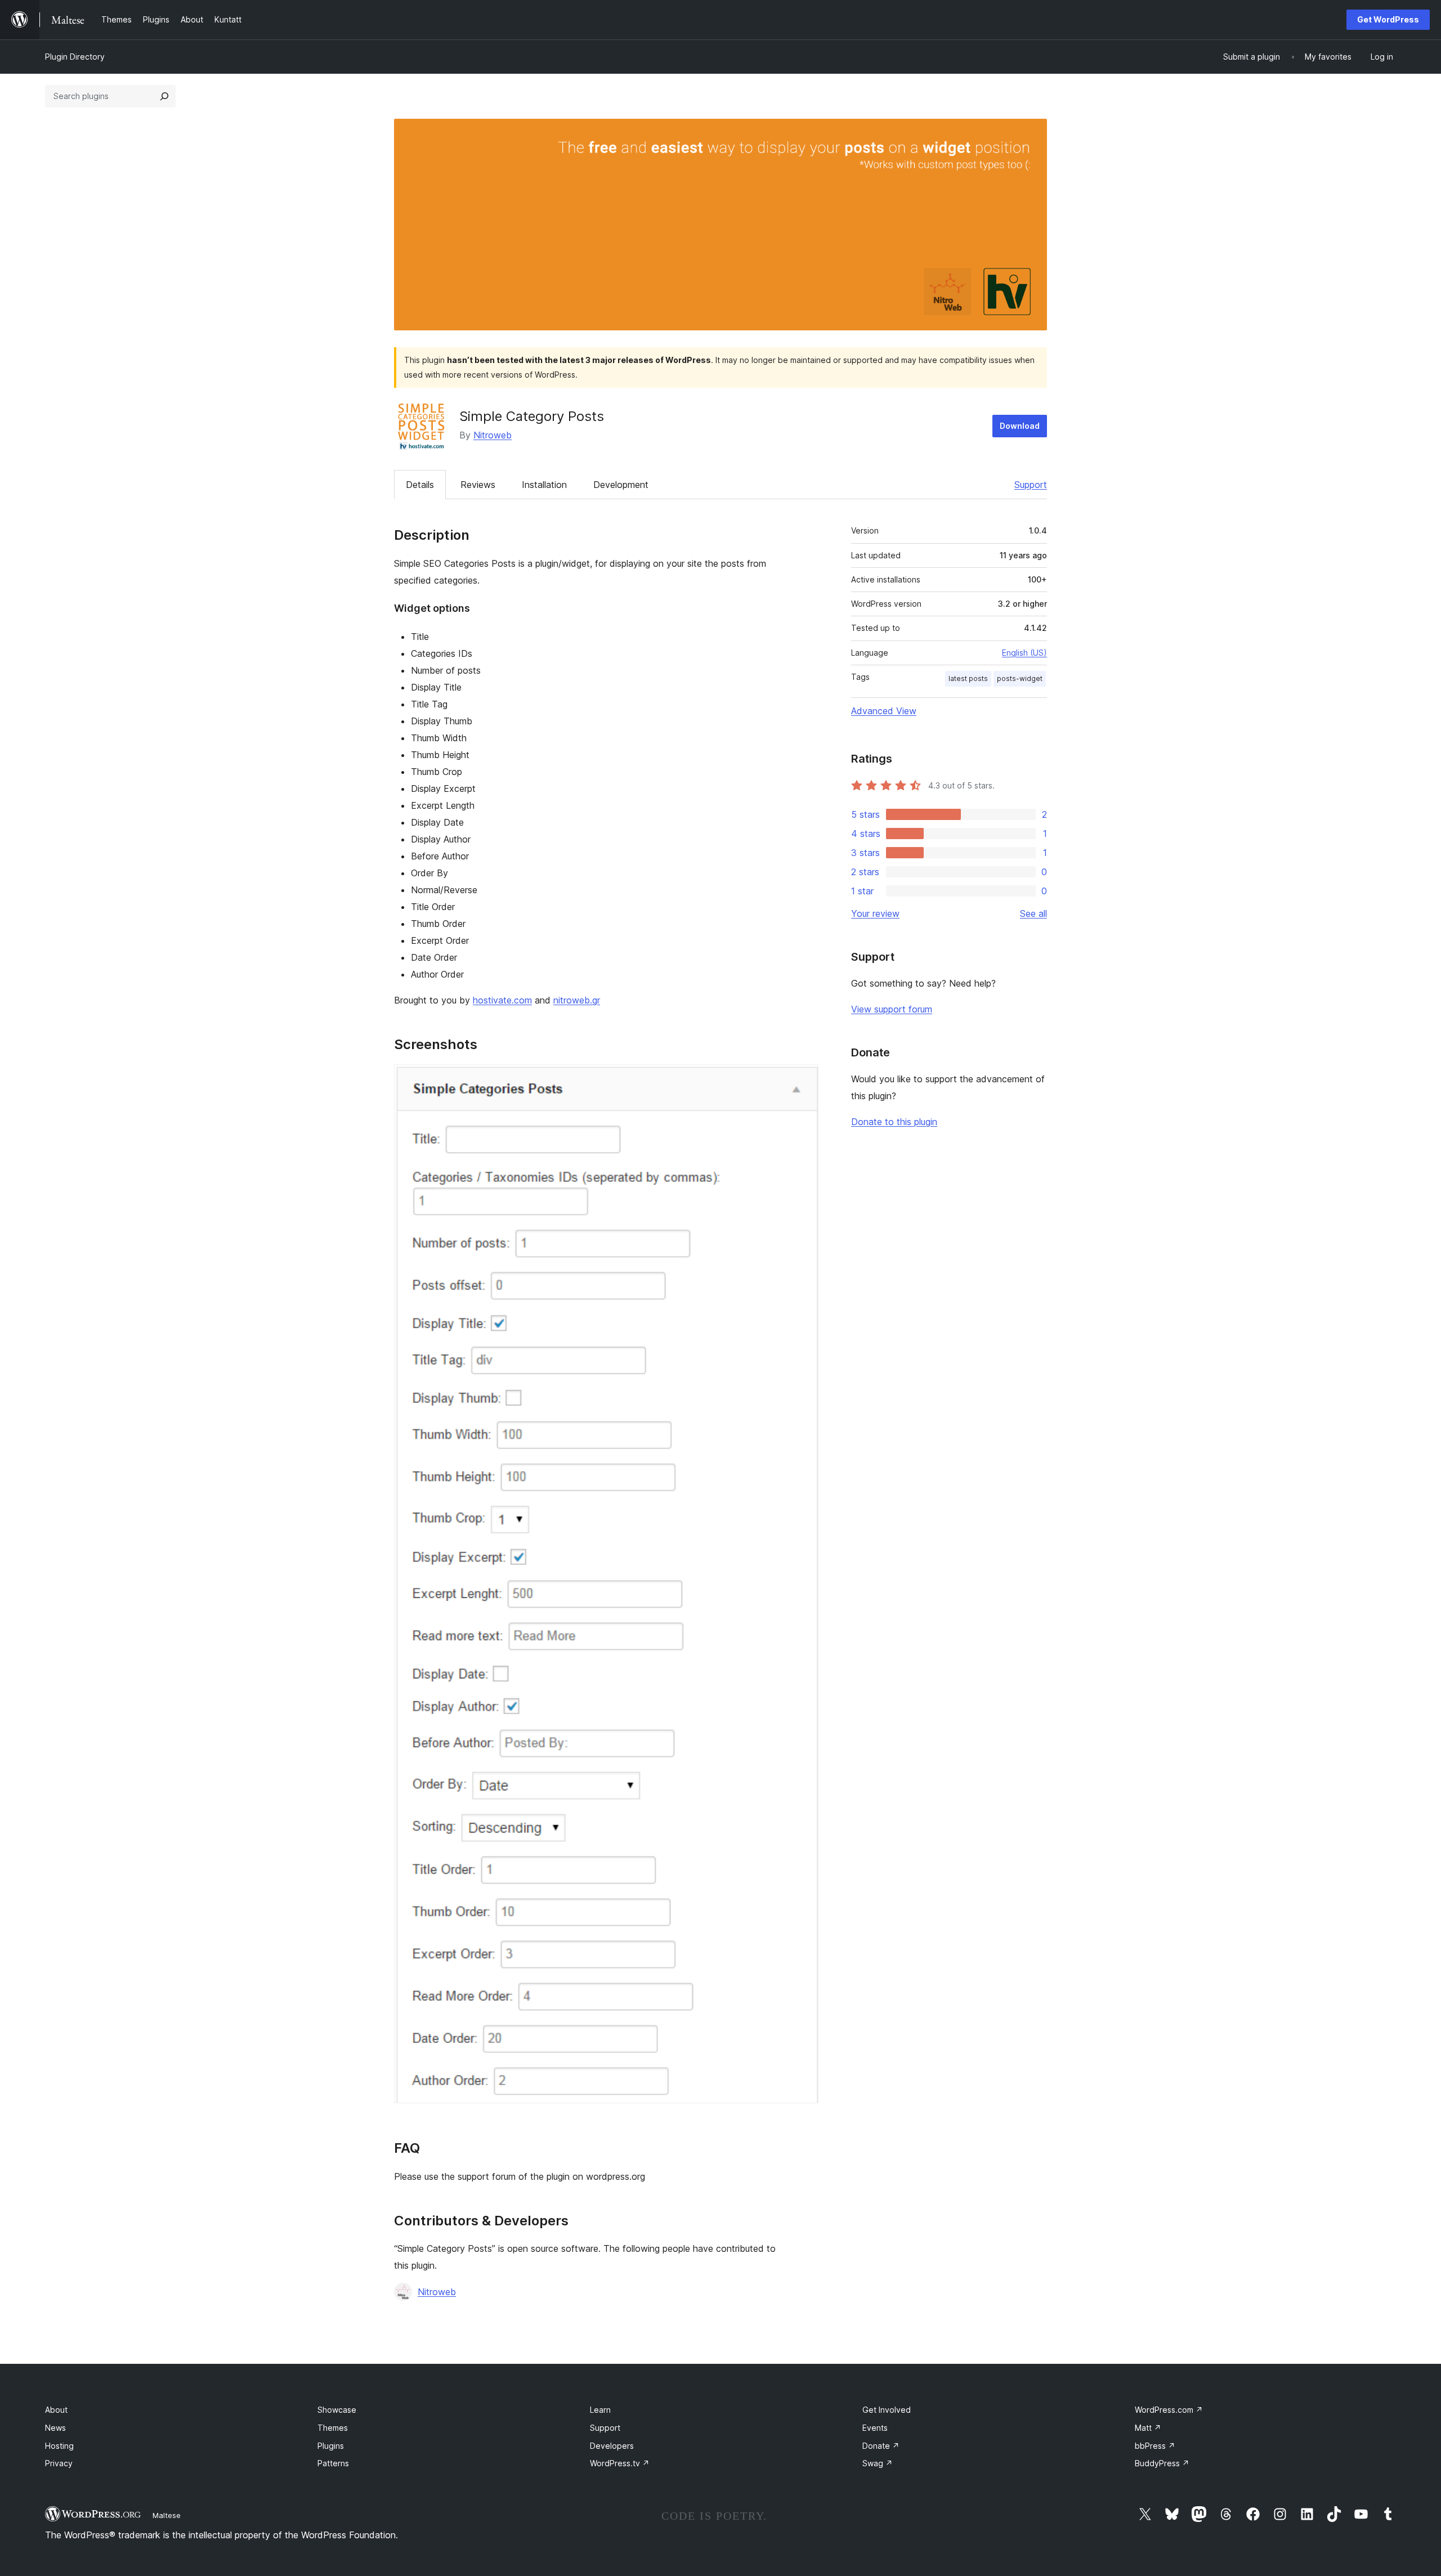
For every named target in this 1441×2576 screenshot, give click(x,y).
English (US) (1024, 653)
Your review (875, 913)
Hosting (59, 2446)
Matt (1148, 2428)
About (56, 2410)
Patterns (333, 2463)
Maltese (167, 2515)
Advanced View (884, 711)
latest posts (968, 678)
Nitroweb (493, 435)
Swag (878, 2463)
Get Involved (887, 2410)
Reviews (478, 485)
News (55, 2428)
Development (621, 485)
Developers (612, 2446)
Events (875, 2428)
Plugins (331, 2446)
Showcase (337, 2410)
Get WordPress (1388, 19)
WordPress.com (1169, 2410)
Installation (544, 485)
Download (1020, 426)
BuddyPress (1162, 2463)
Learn (600, 2410)
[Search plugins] (164, 96)
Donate (881, 2446)
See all (1033, 913)
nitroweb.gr (577, 1000)
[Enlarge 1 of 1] (803, 1079)
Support (1031, 485)
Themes (333, 2428)
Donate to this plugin (894, 1122)
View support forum (892, 1009)
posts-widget (1020, 678)
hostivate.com (502, 1000)
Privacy (59, 2463)
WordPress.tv (620, 2463)
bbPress (1155, 2446)
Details (420, 485)
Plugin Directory (75, 57)
